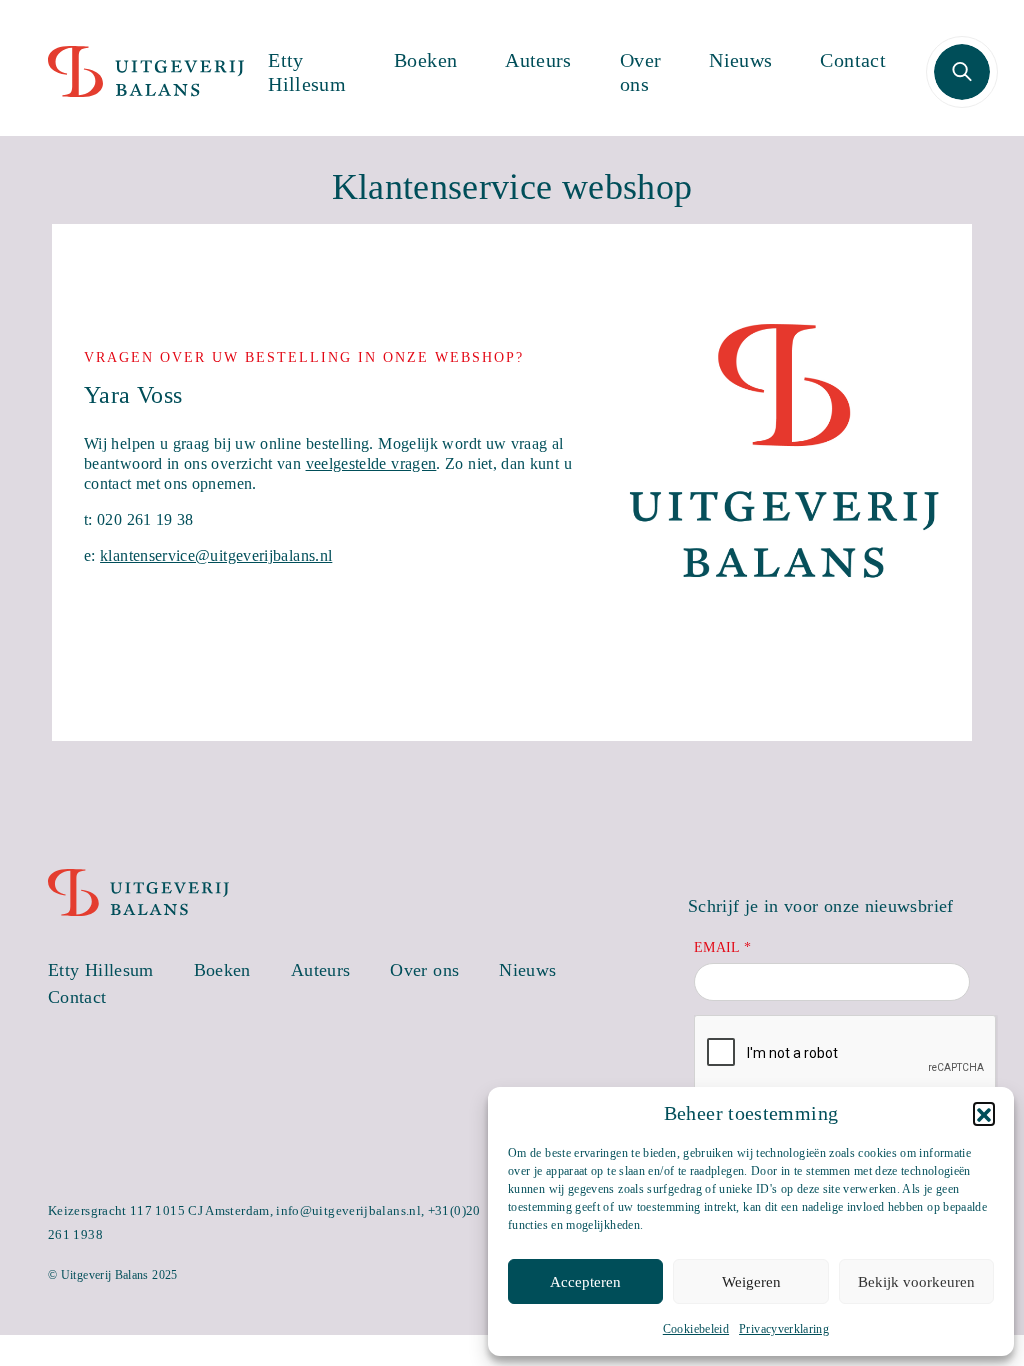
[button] (984, 1113)
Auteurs (538, 60)
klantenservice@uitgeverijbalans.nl (216, 555)
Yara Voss (133, 395)
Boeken (425, 60)
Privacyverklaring (784, 1329)
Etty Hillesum (307, 72)
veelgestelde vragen (371, 463)
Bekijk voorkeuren (916, 1282)
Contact (853, 60)
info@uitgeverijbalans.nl (348, 1210)
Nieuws (740, 60)
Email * (723, 947)
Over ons (640, 72)
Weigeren (751, 1282)
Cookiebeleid (696, 1329)
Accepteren (585, 1282)
